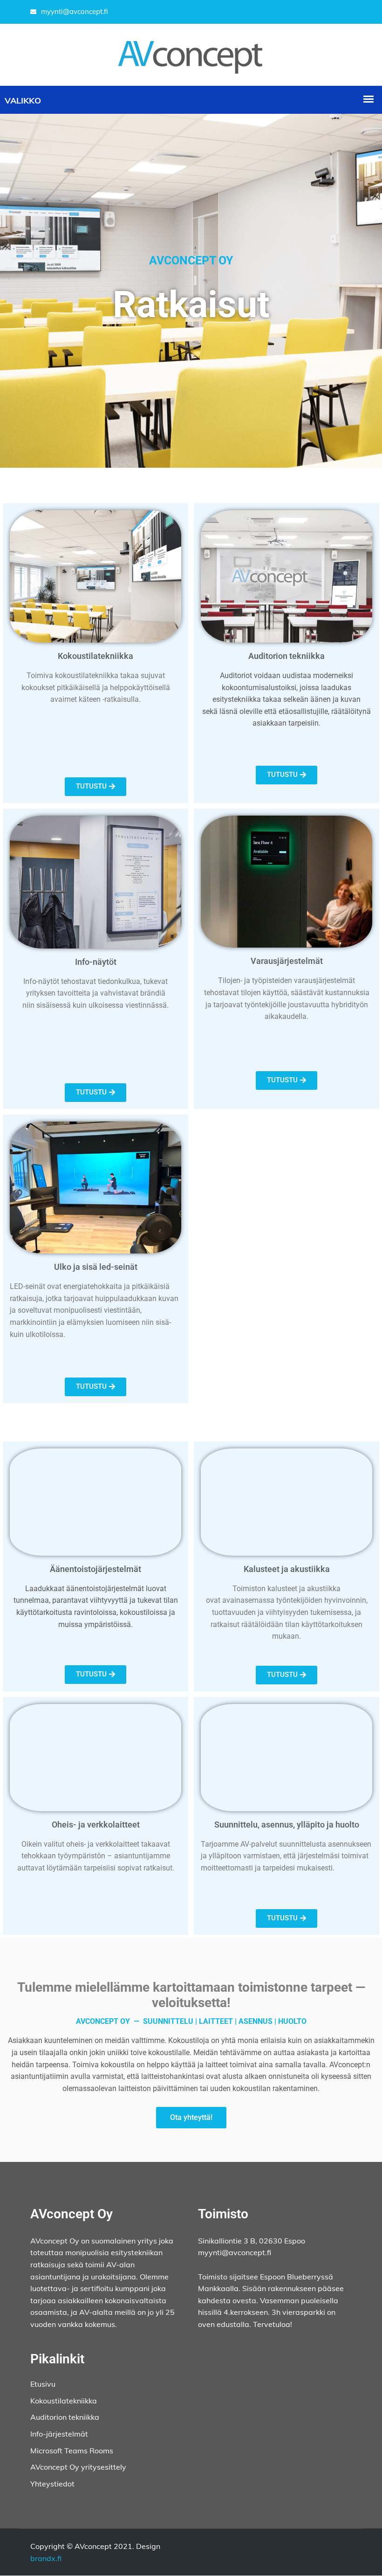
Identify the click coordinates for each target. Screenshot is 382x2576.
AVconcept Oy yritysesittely (78, 2467)
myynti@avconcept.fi (75, 11)
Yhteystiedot (52, 2484)
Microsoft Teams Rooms (72, 2451)
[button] (95, 787)
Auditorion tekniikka (65, 2417)
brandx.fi (46, 2558)
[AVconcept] (191, 54)
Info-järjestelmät (59, 2434)
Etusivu (43, 2384)
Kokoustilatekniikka (64, 2401)
